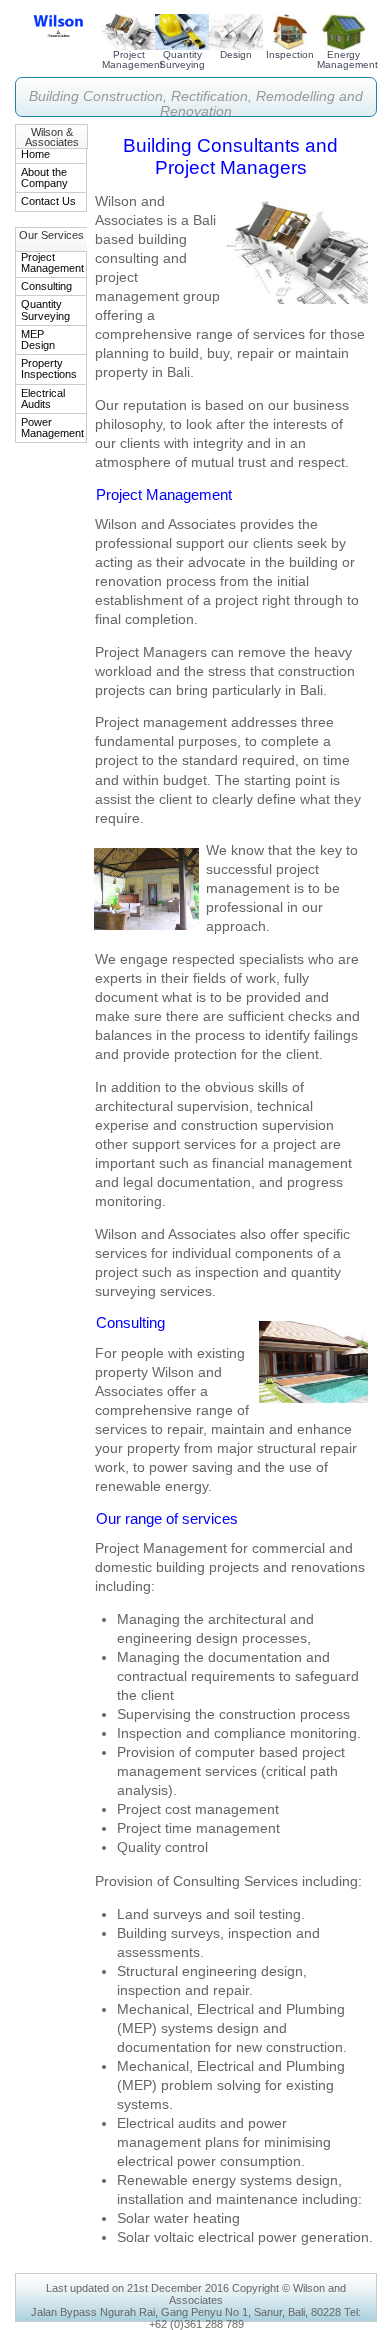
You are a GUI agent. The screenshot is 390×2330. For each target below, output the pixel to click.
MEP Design (38, 339)
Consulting (46, 286)
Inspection (290, 54)
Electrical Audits (43, 398)
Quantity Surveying (182, 60)
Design (236, 54)
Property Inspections (49, 368)
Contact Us (48, 201)
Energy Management (347, 60)
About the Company (44, 177)
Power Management (52, 427)
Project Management (132, 60)
